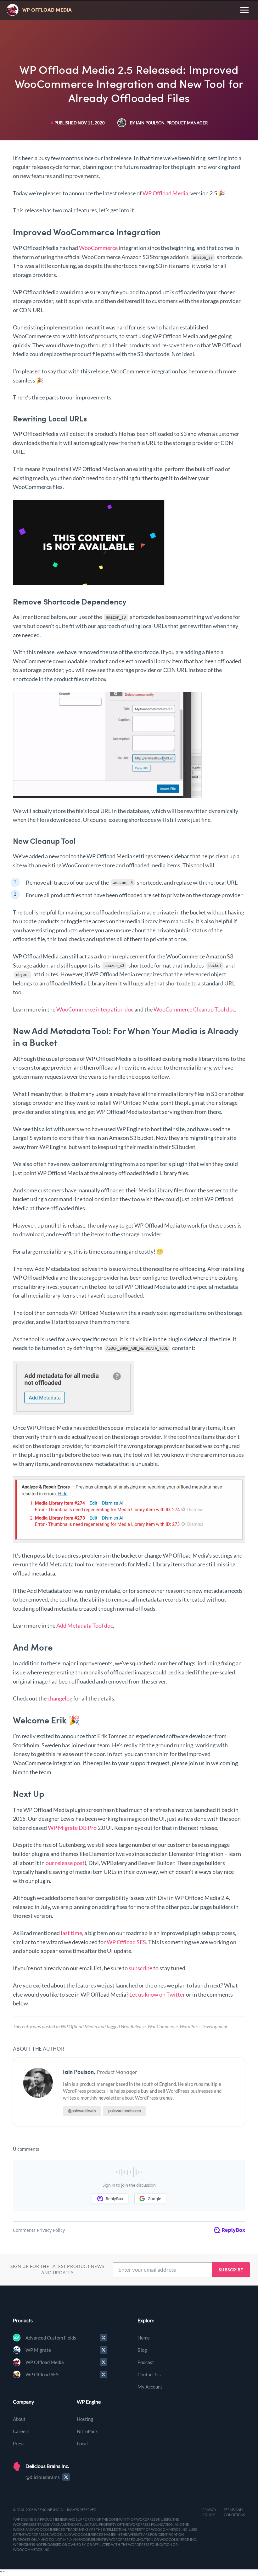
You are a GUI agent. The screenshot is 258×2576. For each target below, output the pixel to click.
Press (19, 2443)
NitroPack (87, 2431)
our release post (65, 1863)
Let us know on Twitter (157, 1994)
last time (71, 1933)
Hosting (85, 2419)
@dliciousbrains (43, 2477)
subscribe (140, 1968)
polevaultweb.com (125, 2111)
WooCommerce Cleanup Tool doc (194, 1009)
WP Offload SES (126, 1942)
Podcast (146, 2362)
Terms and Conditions (234, 2512)
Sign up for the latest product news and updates (57, 2270)
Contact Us (149, 2374)
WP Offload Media (165, 193)
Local (82, 2443)
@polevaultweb (82, 2111)
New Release (133, 2026)
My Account (150, 2387)
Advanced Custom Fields (51, 2338)
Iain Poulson (78, 2072)
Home (144, 2338)
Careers (21, 2431)
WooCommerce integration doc (95, 1009)
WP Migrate (38, 2350)
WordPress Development (204, 2026)
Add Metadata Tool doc (85, 1625)
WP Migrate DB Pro (72, 1828)
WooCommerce (98, 248)
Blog (142, 2350)
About (19, 2419)
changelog (60, 1698)
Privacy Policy (209, 2512)
